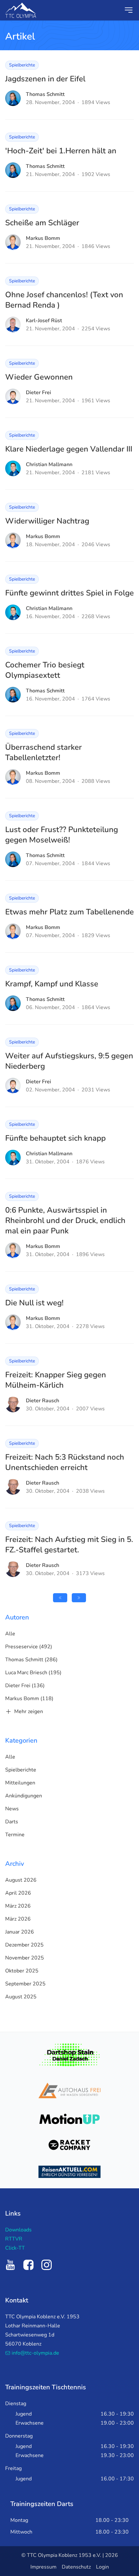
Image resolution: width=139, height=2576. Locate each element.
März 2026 (18, 1906)
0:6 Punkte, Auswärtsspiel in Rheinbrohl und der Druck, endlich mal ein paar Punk (65, 1220)
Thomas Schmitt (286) (31, 1660)
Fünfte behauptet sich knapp (55, 1138)
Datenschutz (76, 2567)
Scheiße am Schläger (42, 223)
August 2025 (21, 1997)
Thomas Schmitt (45, 94)
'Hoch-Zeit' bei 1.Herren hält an (61, 151)
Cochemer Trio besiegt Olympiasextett (45, 670)
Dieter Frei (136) (25, 1686)
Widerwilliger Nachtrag (47, 521)
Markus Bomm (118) (29, 1699)
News (12, 1809)
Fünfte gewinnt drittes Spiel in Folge (69, 593)
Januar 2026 (20, 1932)
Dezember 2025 (24, 1945)
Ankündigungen (24, 1796)
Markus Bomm (43, 238)
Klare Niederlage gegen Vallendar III (69, 449)
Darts (12, 1822)
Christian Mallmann (49, 465)
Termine (15, 1835)
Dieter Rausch (43, 1401)
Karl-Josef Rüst (44, 321)
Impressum (43, 2567)
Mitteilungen (20, 1783)
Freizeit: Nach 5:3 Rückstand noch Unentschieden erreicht (65, 1462)
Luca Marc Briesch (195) (33, 1673)
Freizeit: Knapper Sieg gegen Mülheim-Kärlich (56, 1380)
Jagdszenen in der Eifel (45, 79)
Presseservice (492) (29, 1647)
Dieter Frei (38, 393)
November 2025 (25, 1958)
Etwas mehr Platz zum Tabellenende (69, 912)
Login (102, 2567)
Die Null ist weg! (34, 1303)
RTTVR (14, 2239)
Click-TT (15, 2248)
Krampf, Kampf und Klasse (52, 984)
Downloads (18, 2230)
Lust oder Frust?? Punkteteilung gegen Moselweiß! (62, 835)
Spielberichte (22, 65)
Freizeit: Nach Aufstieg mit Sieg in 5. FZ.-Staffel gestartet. (69, 1545)
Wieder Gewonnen (39, 377)
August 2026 (21, 1880)
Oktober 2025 (22, 1971)
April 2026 (18, 1893)
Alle (10, 1634)
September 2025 (25, 1984)
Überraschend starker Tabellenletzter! (43, 752)
